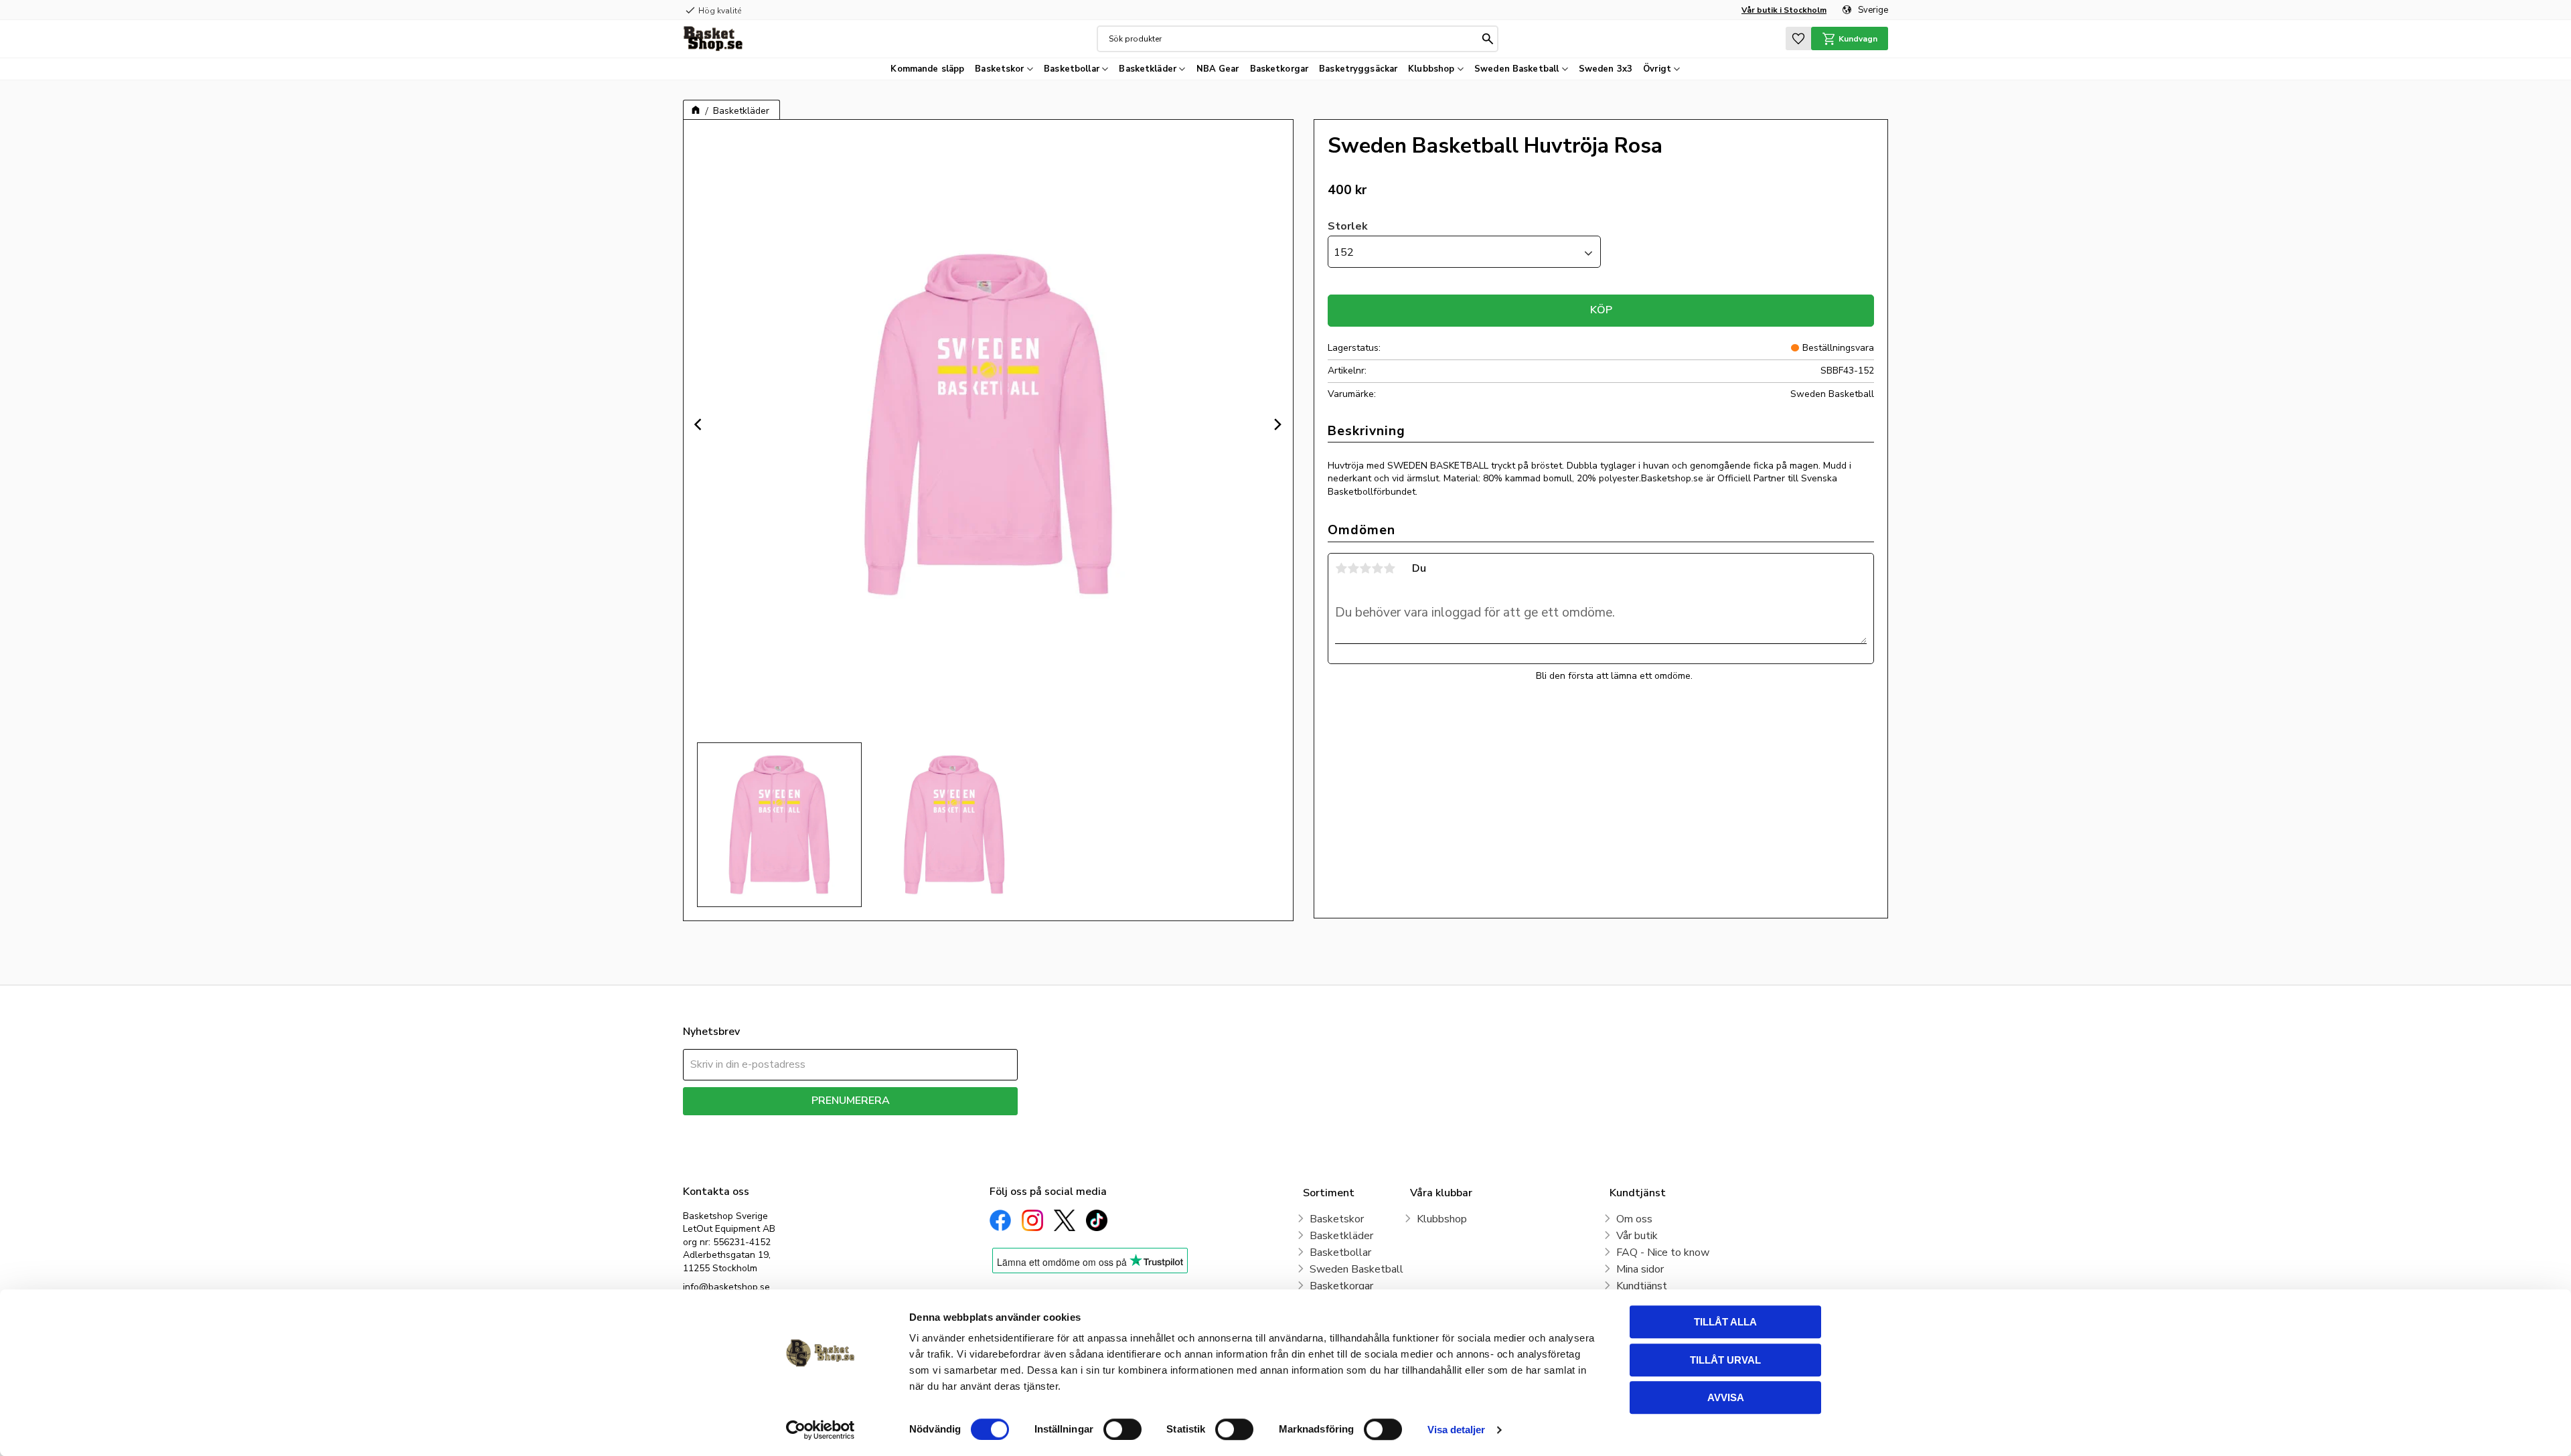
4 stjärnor (1377, 568)
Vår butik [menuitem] (1637, 1236)
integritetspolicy (898, 1125)
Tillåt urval (1725, 1360)
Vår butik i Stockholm (1784, 10)
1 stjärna (1341, 568)
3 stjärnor (1365, 568)
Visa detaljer (1456, 1430)
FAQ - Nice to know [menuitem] (1663, 1252)
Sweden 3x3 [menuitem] (1606, 69)
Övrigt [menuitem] (1657, 69)
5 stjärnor (1389, 568)
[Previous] (700, 424)
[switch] (1122, 1429)
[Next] (1277, 424)
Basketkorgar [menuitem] (1279, 69)
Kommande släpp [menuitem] (927, 69)
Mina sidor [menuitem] (1640, 1269)
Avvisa (1726, 1397)
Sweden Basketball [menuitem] (1516, 69)
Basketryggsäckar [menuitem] (1358, 69)
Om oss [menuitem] (1634, 1219)
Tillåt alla (1725, 1322)
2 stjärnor (1353, 568)
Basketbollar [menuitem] (1072, 69)
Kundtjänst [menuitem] (1642, 1286)
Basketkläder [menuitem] (1148, 69)
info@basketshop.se (726, 1287)
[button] (1798, 38)
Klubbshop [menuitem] (1431, 69)
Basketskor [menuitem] (999, 69)
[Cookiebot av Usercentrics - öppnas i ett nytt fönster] (821, 1430)
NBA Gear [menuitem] (1218, 69)
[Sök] (1488, 39)
